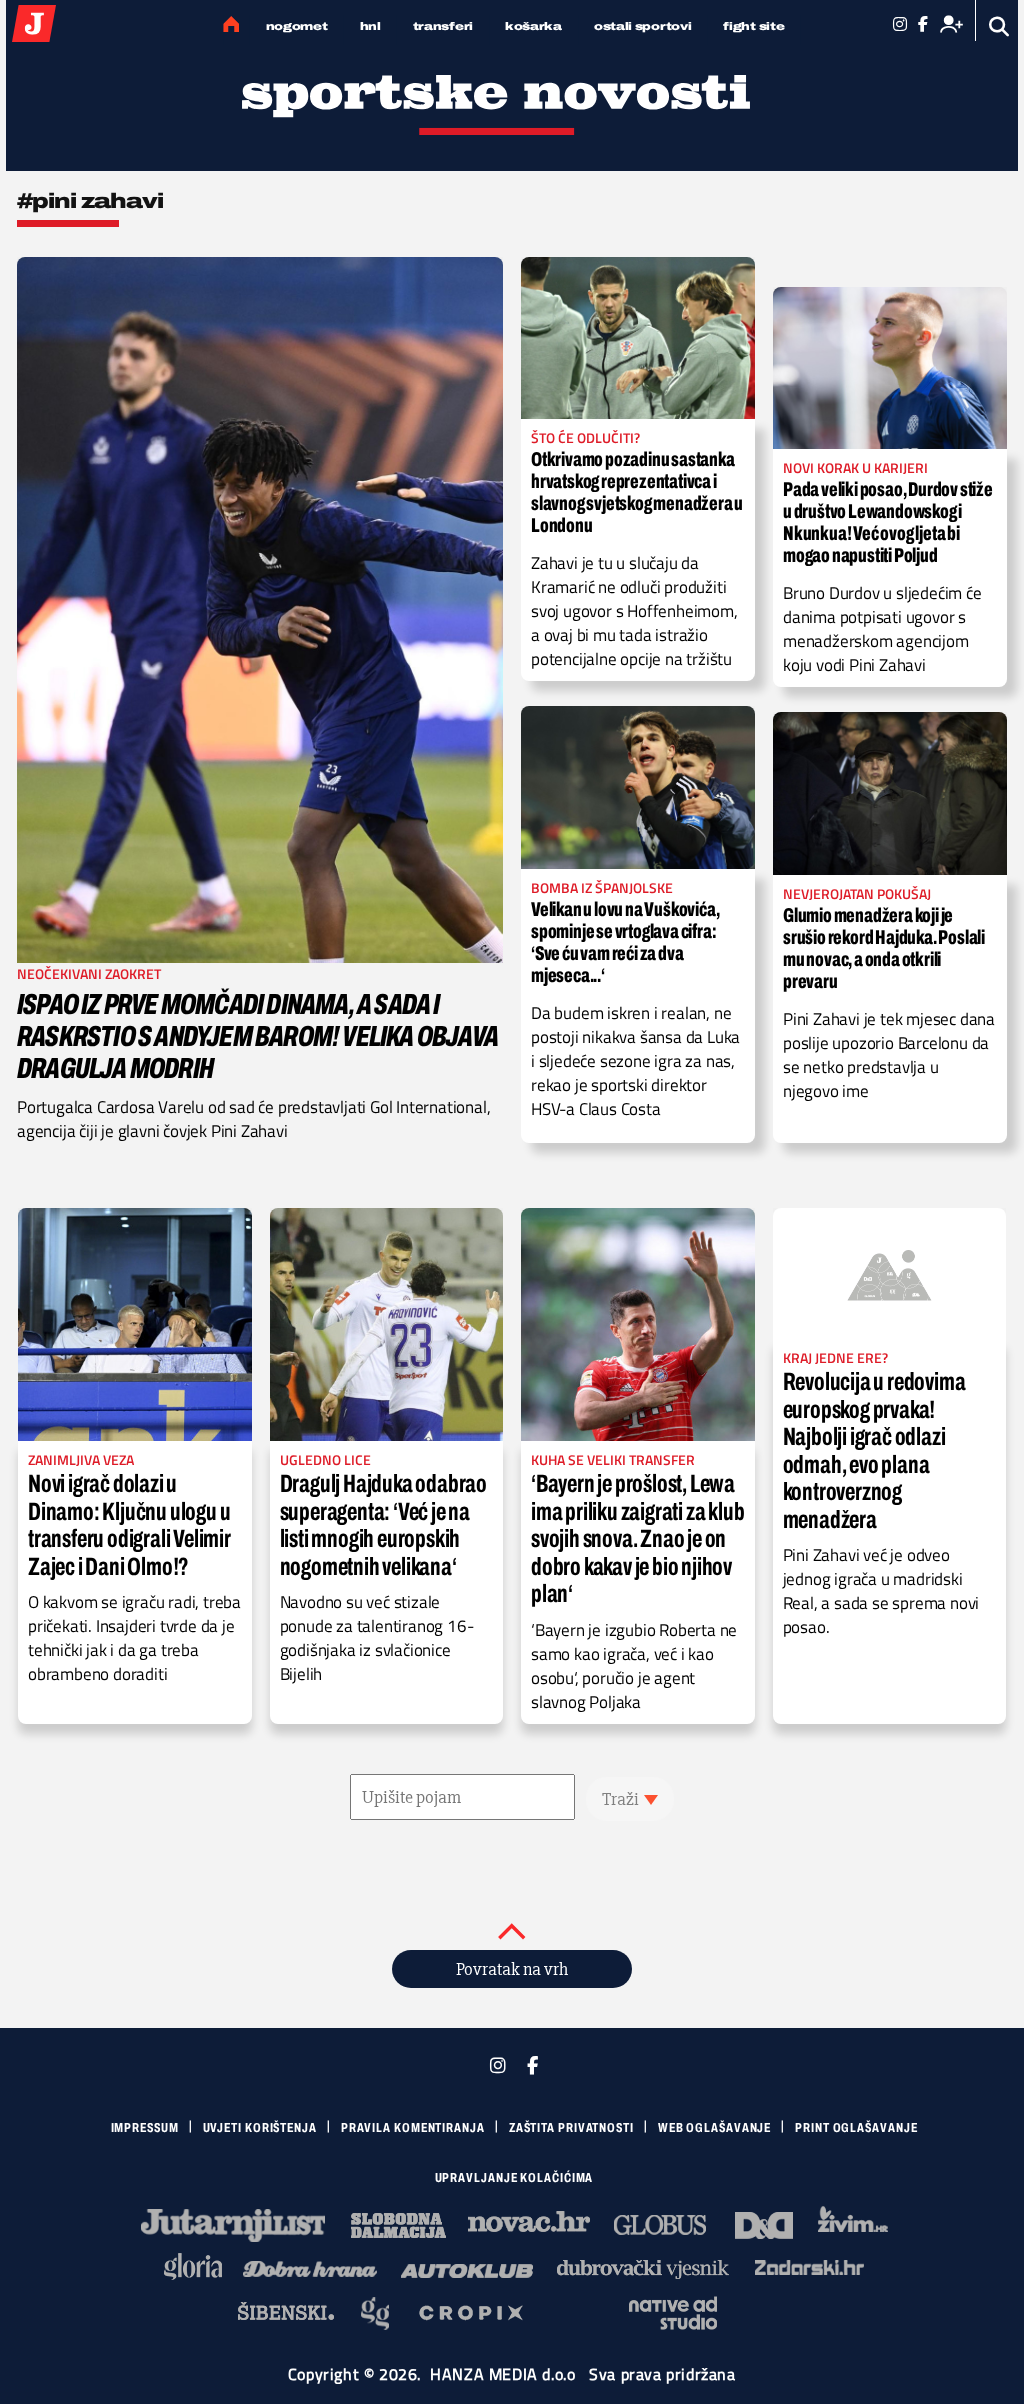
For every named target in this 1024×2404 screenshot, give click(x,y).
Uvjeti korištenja (260, 2128)
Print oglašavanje (856, 2128)
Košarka (533, 26)
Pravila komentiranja (413, 2128)
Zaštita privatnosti (571, 2128)
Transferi (443, 26)
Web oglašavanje (715, 2128)
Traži (620, 1799)
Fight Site (753, 26)
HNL (370, 26)
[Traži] (999, 26)
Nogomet (297, 26)
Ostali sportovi (643, 26)
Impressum (145, 2128)
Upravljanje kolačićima (514, 2178)
